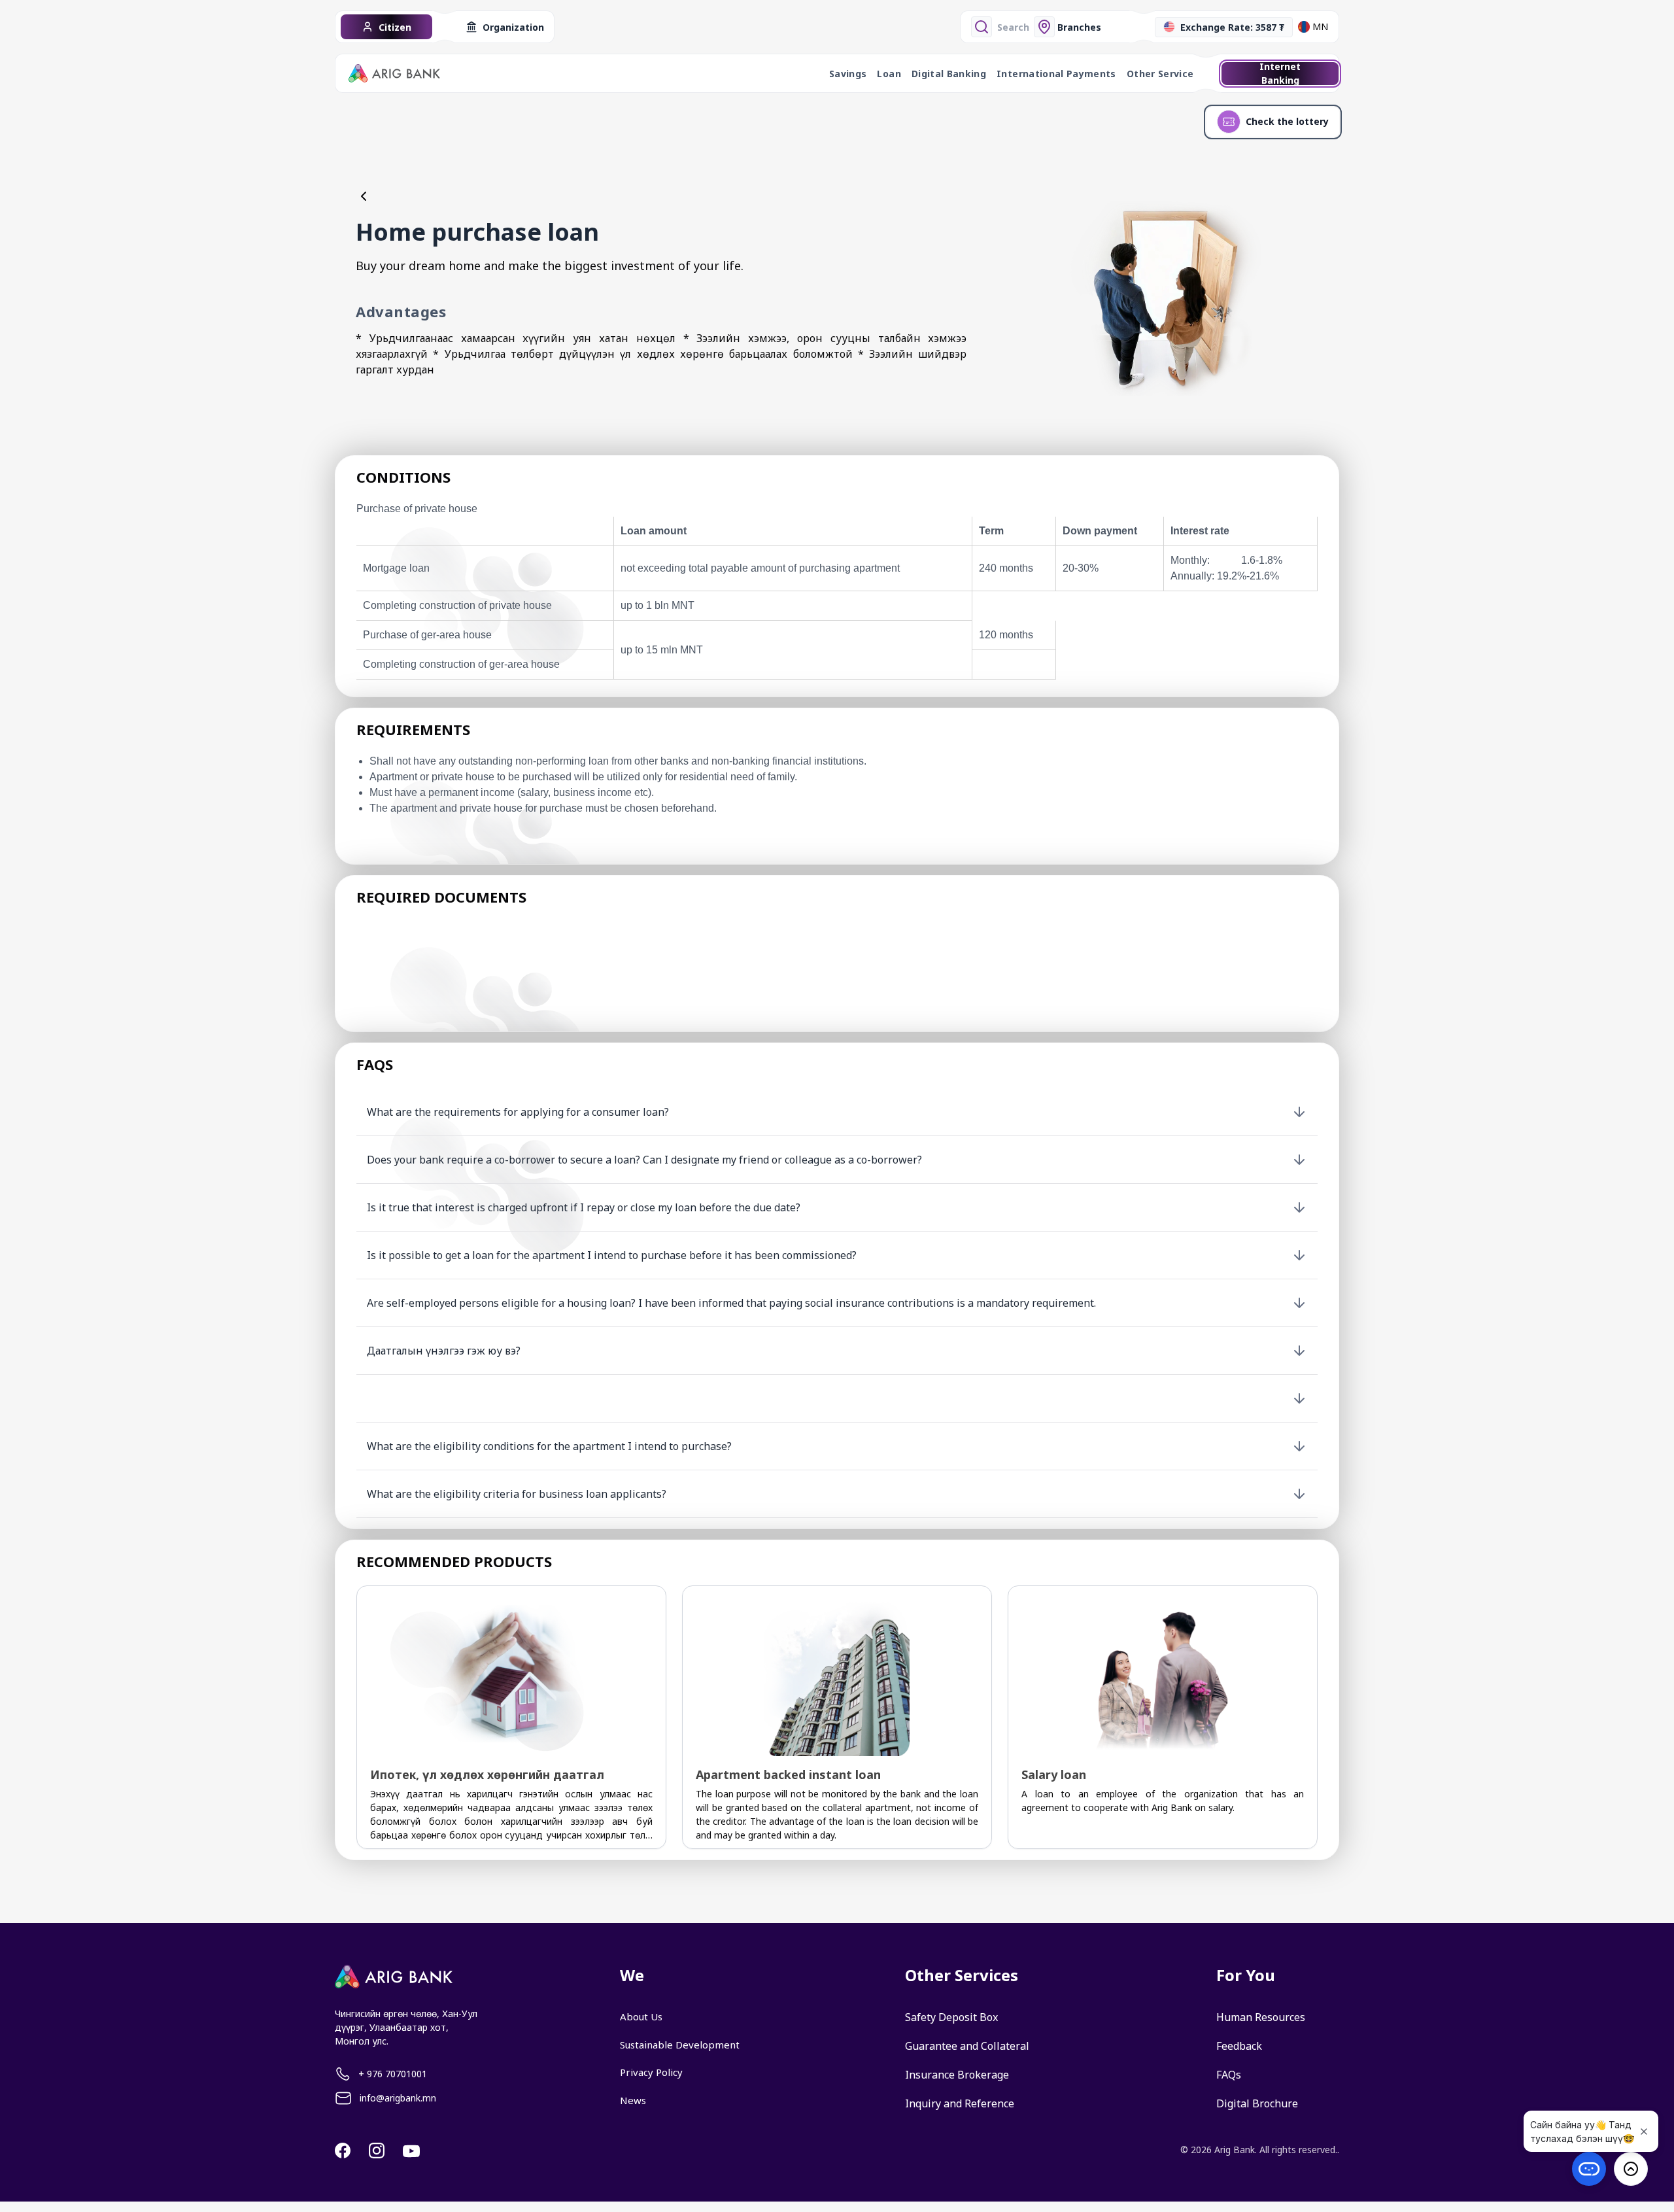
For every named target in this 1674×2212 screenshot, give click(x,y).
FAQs (1229, 2075)
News (633, 2100)
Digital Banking (949, 74)
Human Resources (1261, 2017)
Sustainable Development (680, 2045)
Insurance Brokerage (957, 2075)
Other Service (1160, 74)
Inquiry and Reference (960, 2103)
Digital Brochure (1257, 2103)
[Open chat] (1589, 2169)
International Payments (1056, 74)
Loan (889, 74)
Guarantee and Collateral (967, 2046)
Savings (848, 74)
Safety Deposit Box (951, 2017)
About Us (641, 2016)
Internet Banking (1280, 74)
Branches (1079, 27)
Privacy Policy (651, 2072)
